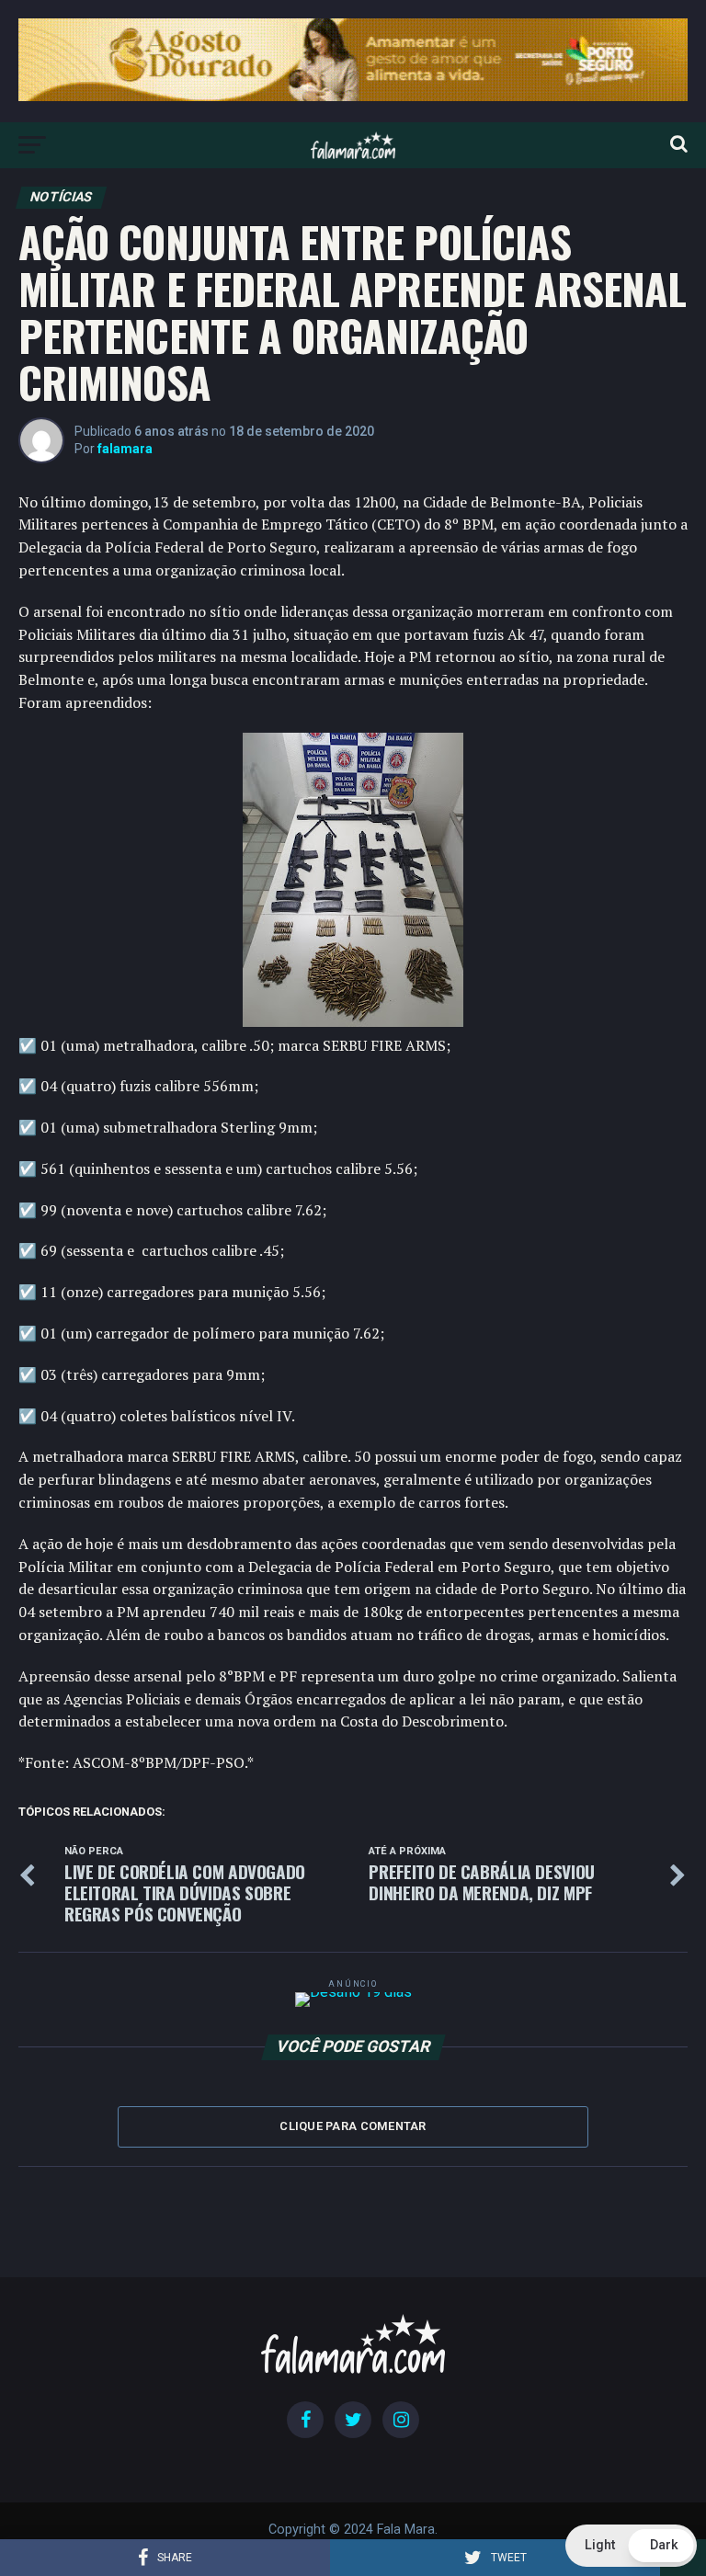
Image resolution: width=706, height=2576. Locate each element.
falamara (125, 449)
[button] (631, 2546)
